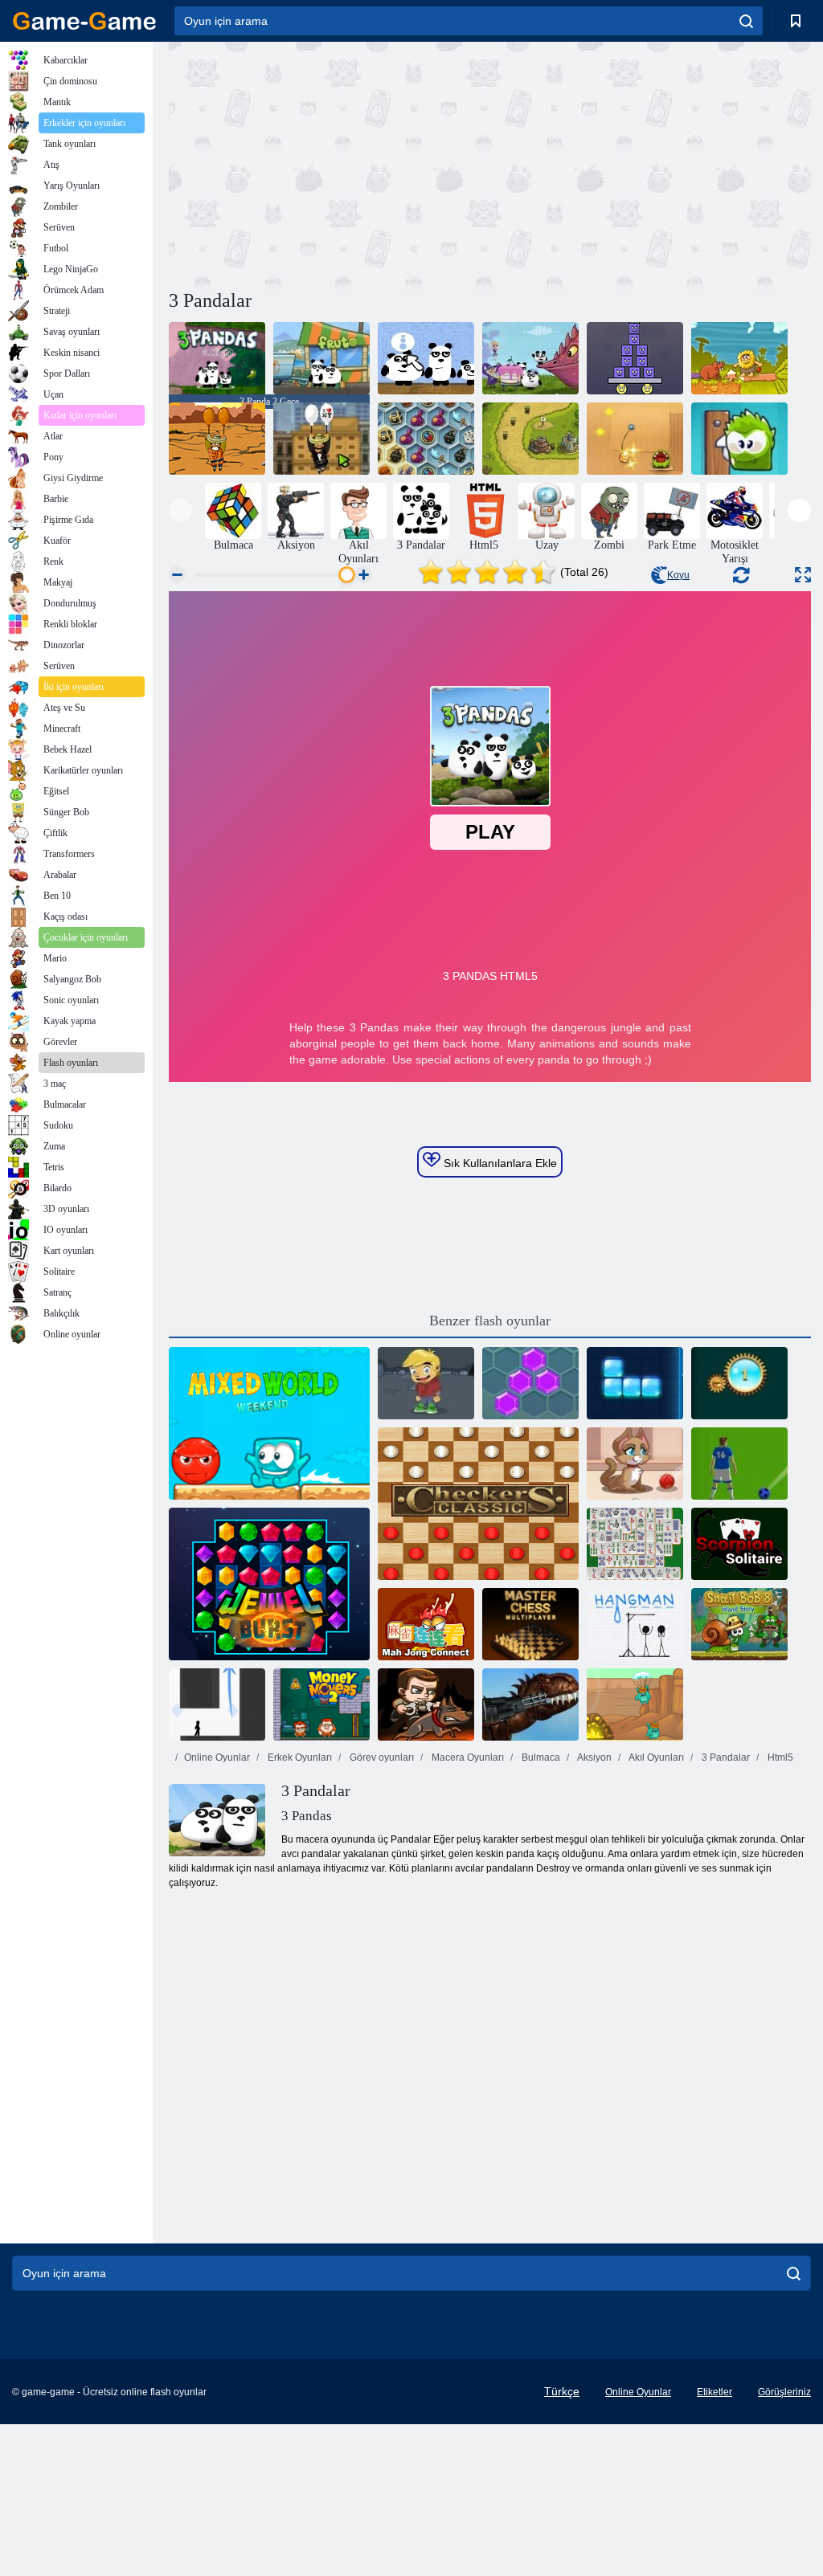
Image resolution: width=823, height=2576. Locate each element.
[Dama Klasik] (478, 1504)
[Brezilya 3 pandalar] (321, 358)
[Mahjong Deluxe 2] (635, 1544)
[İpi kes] (635, 439)
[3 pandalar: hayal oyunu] (530, 358)
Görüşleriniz (784, 2392)
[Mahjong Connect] (426, 1624)
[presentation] (180, 510)
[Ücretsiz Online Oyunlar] (84, 21)
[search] (746, 21)
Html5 (779, 1757)
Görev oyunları (381, 1757)
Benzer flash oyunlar (490, 1321)
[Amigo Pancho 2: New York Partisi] (321, 439)
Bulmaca (540, 1757)
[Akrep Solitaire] (739, 1544)
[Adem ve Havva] (739, 358)
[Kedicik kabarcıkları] (635, 1464)
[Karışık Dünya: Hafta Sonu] (269, 1423)
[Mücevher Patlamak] (739, 1383)
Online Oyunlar (217, 1757)
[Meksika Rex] (530, 1704)
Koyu (678, 575)
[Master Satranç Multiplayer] (530, 1624)
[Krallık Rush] (530, 439)
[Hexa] (530, 1383)
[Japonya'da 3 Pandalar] (426, 358)
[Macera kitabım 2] (426, 1383)
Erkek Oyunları (299, 1757)
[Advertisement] (330, 163)
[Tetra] (635, 1383)
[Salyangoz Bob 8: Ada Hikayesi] (739, 1624)
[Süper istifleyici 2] (635, 358)
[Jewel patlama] (269, 1584)
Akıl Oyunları (655, 1757)
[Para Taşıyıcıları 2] (321, 1704)
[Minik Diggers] (635, 1704)
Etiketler (714, 2392)
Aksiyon (594, 1757)
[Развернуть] (803, 575)
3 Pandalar (725, 1757)
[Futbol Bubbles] (739, 1464)
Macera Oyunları (467, 1757)
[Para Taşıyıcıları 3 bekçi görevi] (426, 1704)
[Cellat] (635, 1624)
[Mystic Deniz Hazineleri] (426, 439)
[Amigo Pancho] (217, 439)
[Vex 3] (217, 1704)
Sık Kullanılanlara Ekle (499, 1163)
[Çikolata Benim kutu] (739, 439)
